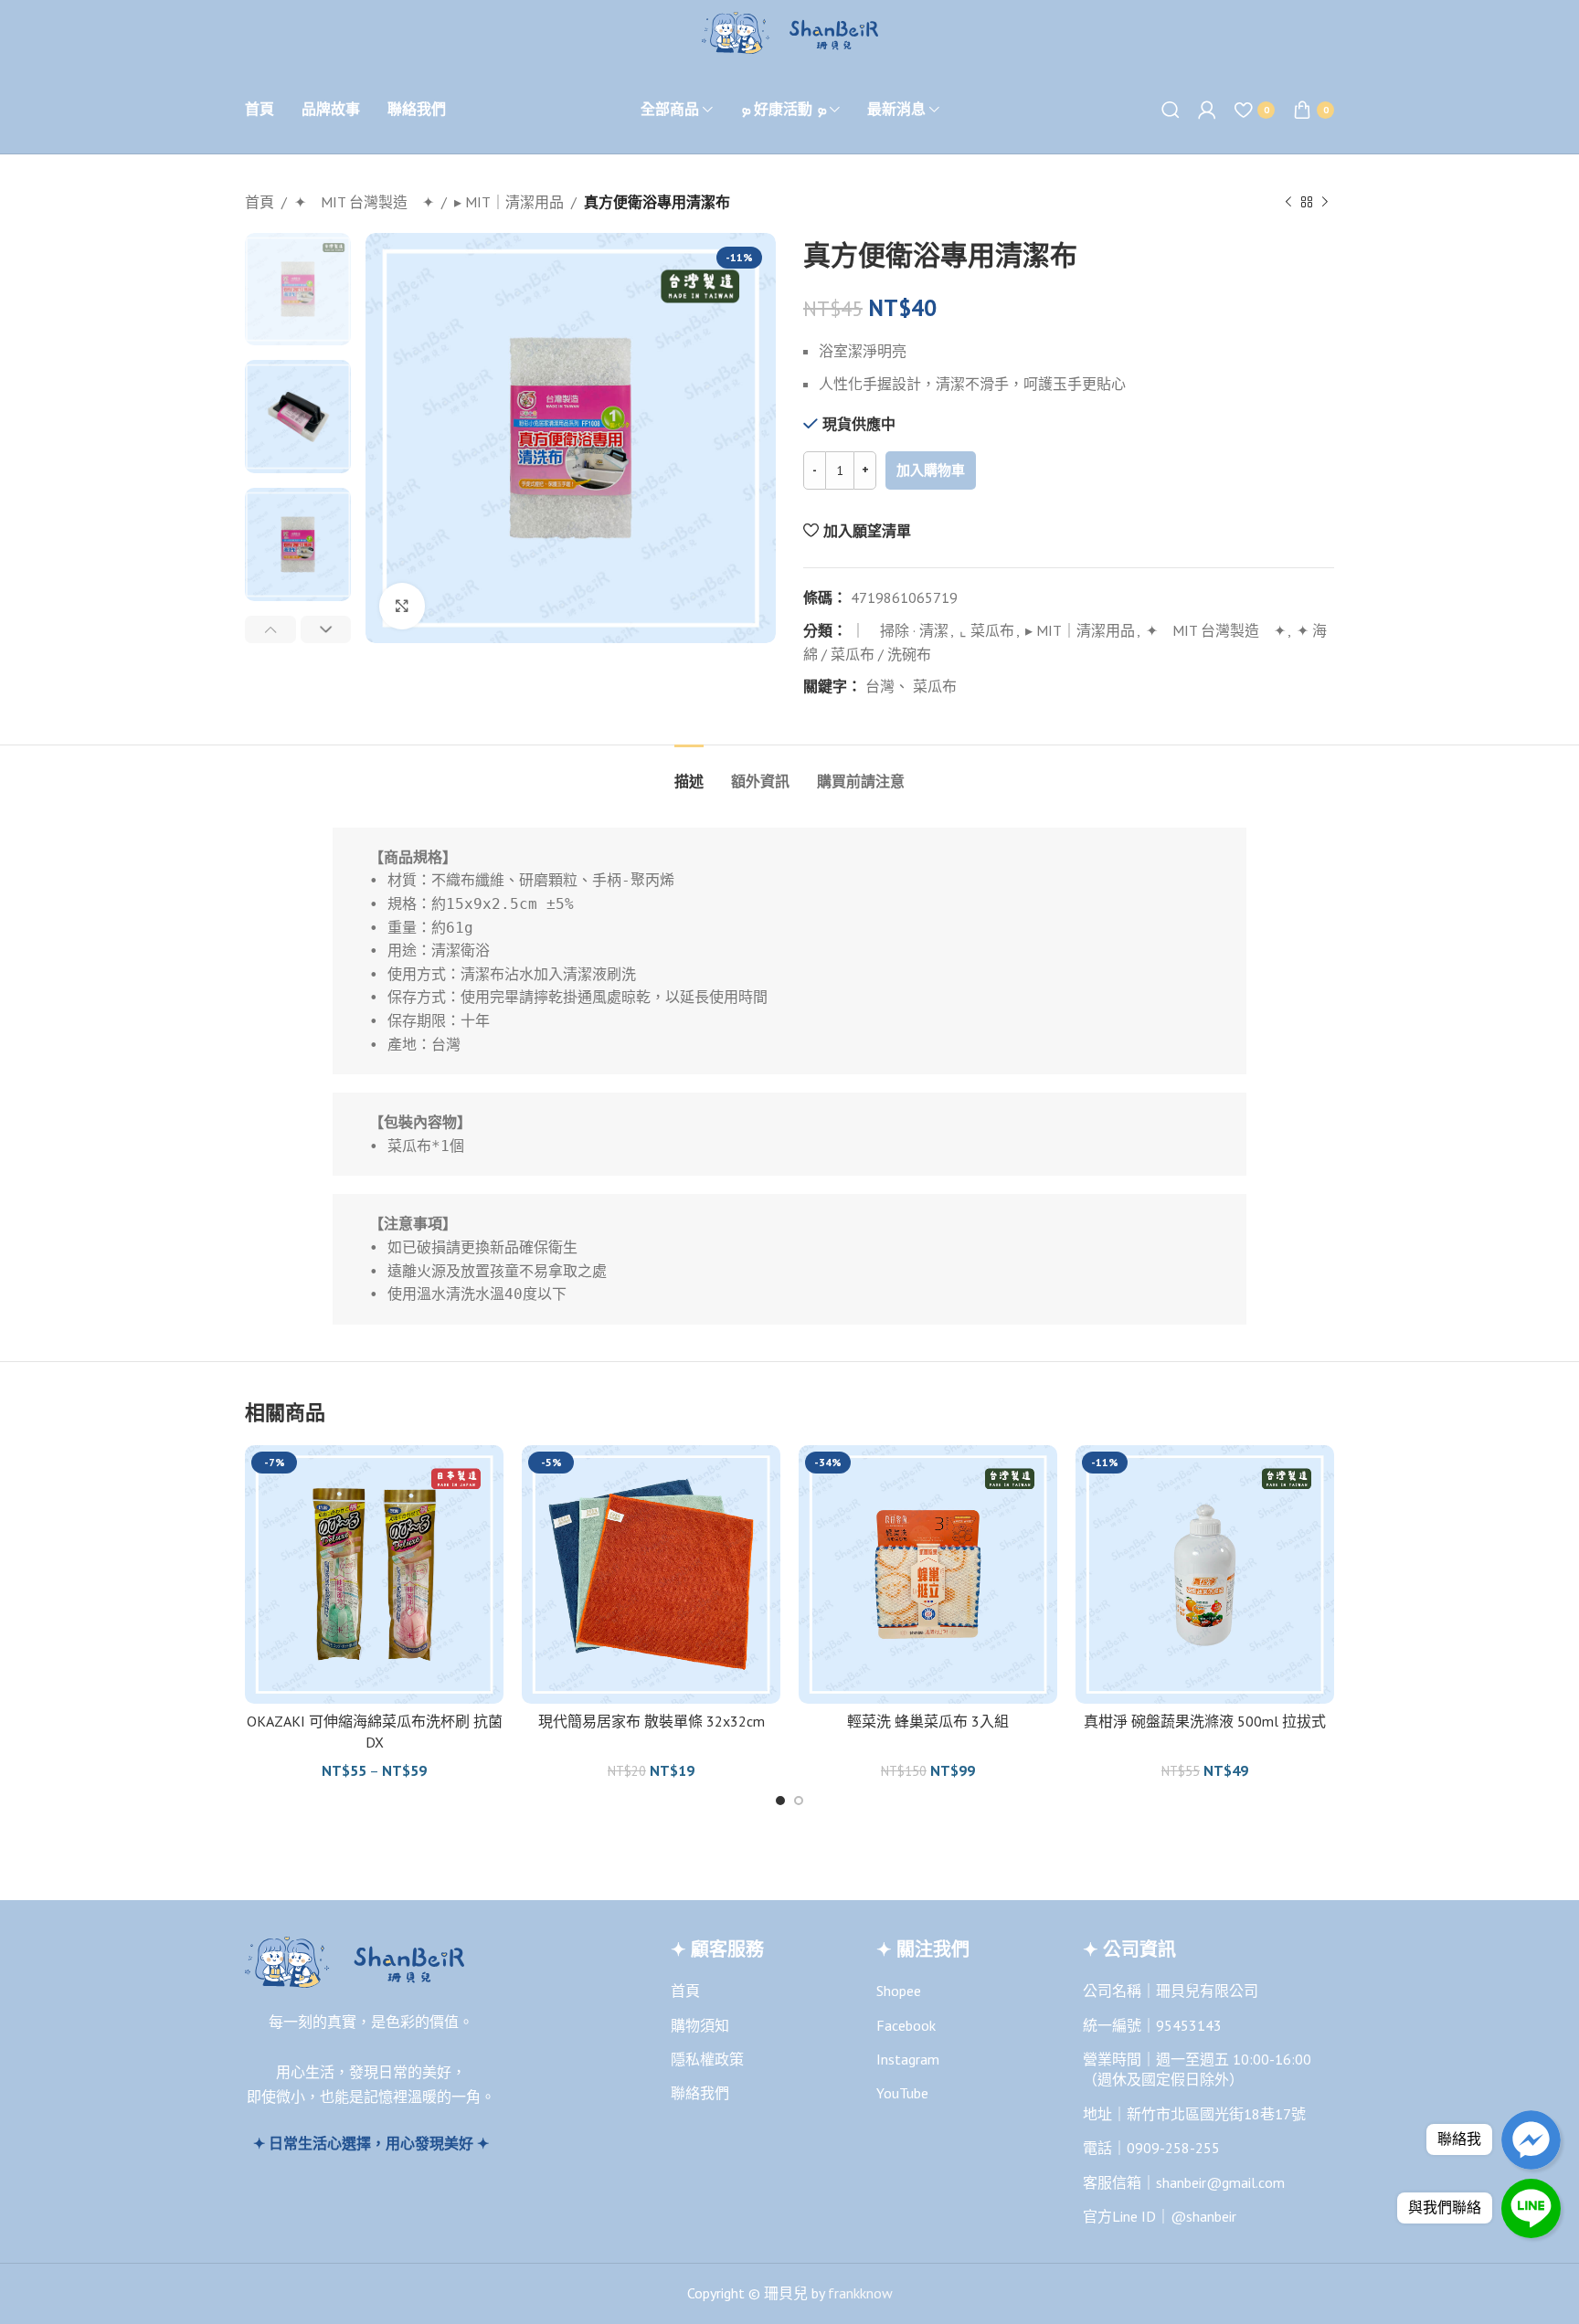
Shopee (899, 1991)
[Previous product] (1288, 203)
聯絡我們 (700, 2093)
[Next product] (1325, 203)
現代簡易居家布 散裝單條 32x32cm (652, 1721)
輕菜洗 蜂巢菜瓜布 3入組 (928, 1721)
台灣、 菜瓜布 (911, 686)
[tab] (689, 772)
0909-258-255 (1173, 2148)
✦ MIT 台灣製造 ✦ (364, 202)
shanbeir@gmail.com (1220, 2182)
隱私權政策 (707, 2059)
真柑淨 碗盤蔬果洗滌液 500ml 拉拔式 (1205, 1721)
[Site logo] (790, 31)
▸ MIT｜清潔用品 (509, 202)
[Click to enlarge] (402, 606)
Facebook (906, 2025)
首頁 (260, 202)
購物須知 (700, 2025)
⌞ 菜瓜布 (987, 630)
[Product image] (374, 1574)
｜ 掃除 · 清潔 (900, 630)
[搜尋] (1171, 110)
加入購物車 (931, 470)
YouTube (902, 2093)
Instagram (908, 2059)
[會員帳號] (1207, 110)
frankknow (858, 2293)
